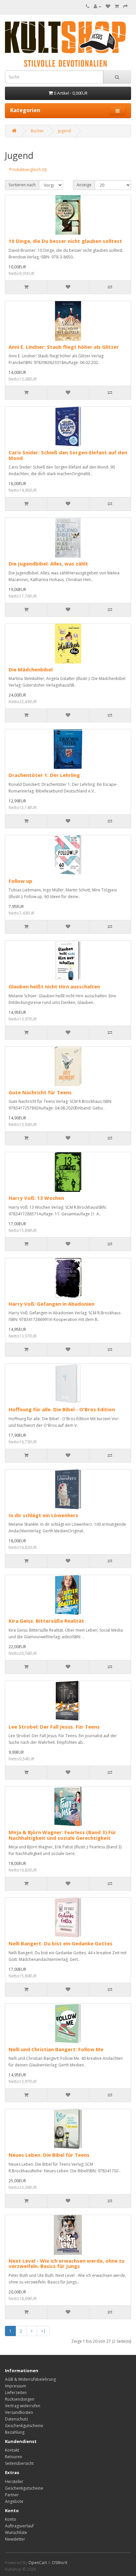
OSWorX (60, 2563)
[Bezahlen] (125, 6)
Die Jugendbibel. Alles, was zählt (48, 564)
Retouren (14, 2457)
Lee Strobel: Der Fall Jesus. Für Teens (54, 1727)
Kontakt (12, 2450)
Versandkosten (19, 2412)
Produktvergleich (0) (28, 170)
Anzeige (84, 185)
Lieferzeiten (16, 2393)
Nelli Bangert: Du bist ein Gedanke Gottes (61, 1943)
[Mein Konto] (98, 6)
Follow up (20, 881)
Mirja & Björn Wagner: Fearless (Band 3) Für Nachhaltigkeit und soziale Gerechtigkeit (62, 1835)
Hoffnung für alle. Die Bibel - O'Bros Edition (62, 1409)
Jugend (65, 131)
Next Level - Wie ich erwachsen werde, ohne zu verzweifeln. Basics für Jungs (67, 2263)
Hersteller (14, 2482)
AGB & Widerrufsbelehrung (30, 2379)
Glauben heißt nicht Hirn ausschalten (54, 986)
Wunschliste (16, 2532)
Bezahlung (15, 2432)
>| (43, 2331)
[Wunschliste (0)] (108, 6)
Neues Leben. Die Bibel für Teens (49, 2155)
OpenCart (38, 2563)
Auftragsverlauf (19, 2526)
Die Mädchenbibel (31, 669)
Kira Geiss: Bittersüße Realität (46, 1621)
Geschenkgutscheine (24, 2426)
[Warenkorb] (117, 6)
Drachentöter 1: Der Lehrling (44, 775)
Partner (12, 2495)
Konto (11, 2519)
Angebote (14, 2501)
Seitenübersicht (19, 2463)
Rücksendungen (20, 2399)
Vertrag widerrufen (23, 2406)
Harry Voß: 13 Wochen (36, 1198)
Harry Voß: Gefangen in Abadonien (51, 1304)
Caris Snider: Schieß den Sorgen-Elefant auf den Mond (68, 455)
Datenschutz (17, 2419)
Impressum (16, 2386)
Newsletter (15, 2539)
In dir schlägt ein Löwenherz (43, 1515)
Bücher (37, 131)
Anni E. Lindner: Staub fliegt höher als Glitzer (64, 347)
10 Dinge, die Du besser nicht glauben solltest (65, 241)
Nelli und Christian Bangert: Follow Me (56, 2049)
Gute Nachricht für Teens (40, 1092)
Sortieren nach (22, 185)
